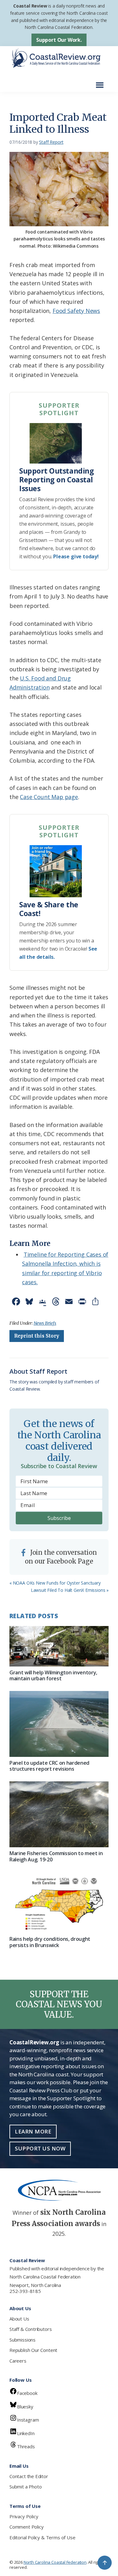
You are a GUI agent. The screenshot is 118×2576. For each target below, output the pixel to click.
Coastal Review (30, 6)
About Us (19, 2319)
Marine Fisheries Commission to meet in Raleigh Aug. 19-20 (56, 1856)
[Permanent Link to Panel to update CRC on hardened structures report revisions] (59, 1724)
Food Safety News (76, 311)
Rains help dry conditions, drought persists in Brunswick (50, 1942)
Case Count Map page (49, 797)
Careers (18, 2361)
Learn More (33, 2131)
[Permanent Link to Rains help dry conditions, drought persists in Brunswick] (59, 1903)
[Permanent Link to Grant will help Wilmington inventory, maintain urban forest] (59, 1646)
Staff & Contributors (31, 2329)
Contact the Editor (29, 2476)
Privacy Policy (24, 2516)
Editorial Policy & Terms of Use (42, 2537)
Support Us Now (40, 2148)
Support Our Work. (59, 40)
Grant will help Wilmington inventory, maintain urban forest (53, 1675)
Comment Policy (26, 2527)
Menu (101, 82)
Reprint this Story (37, 1336)
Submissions (22, 2340)
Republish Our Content (33, 2350)
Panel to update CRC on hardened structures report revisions (49, 1766)
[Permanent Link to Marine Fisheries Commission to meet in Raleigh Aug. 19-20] (59, 1814)
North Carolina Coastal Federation (45, 2277)
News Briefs (45, 1323)
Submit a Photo (25, 2487)
